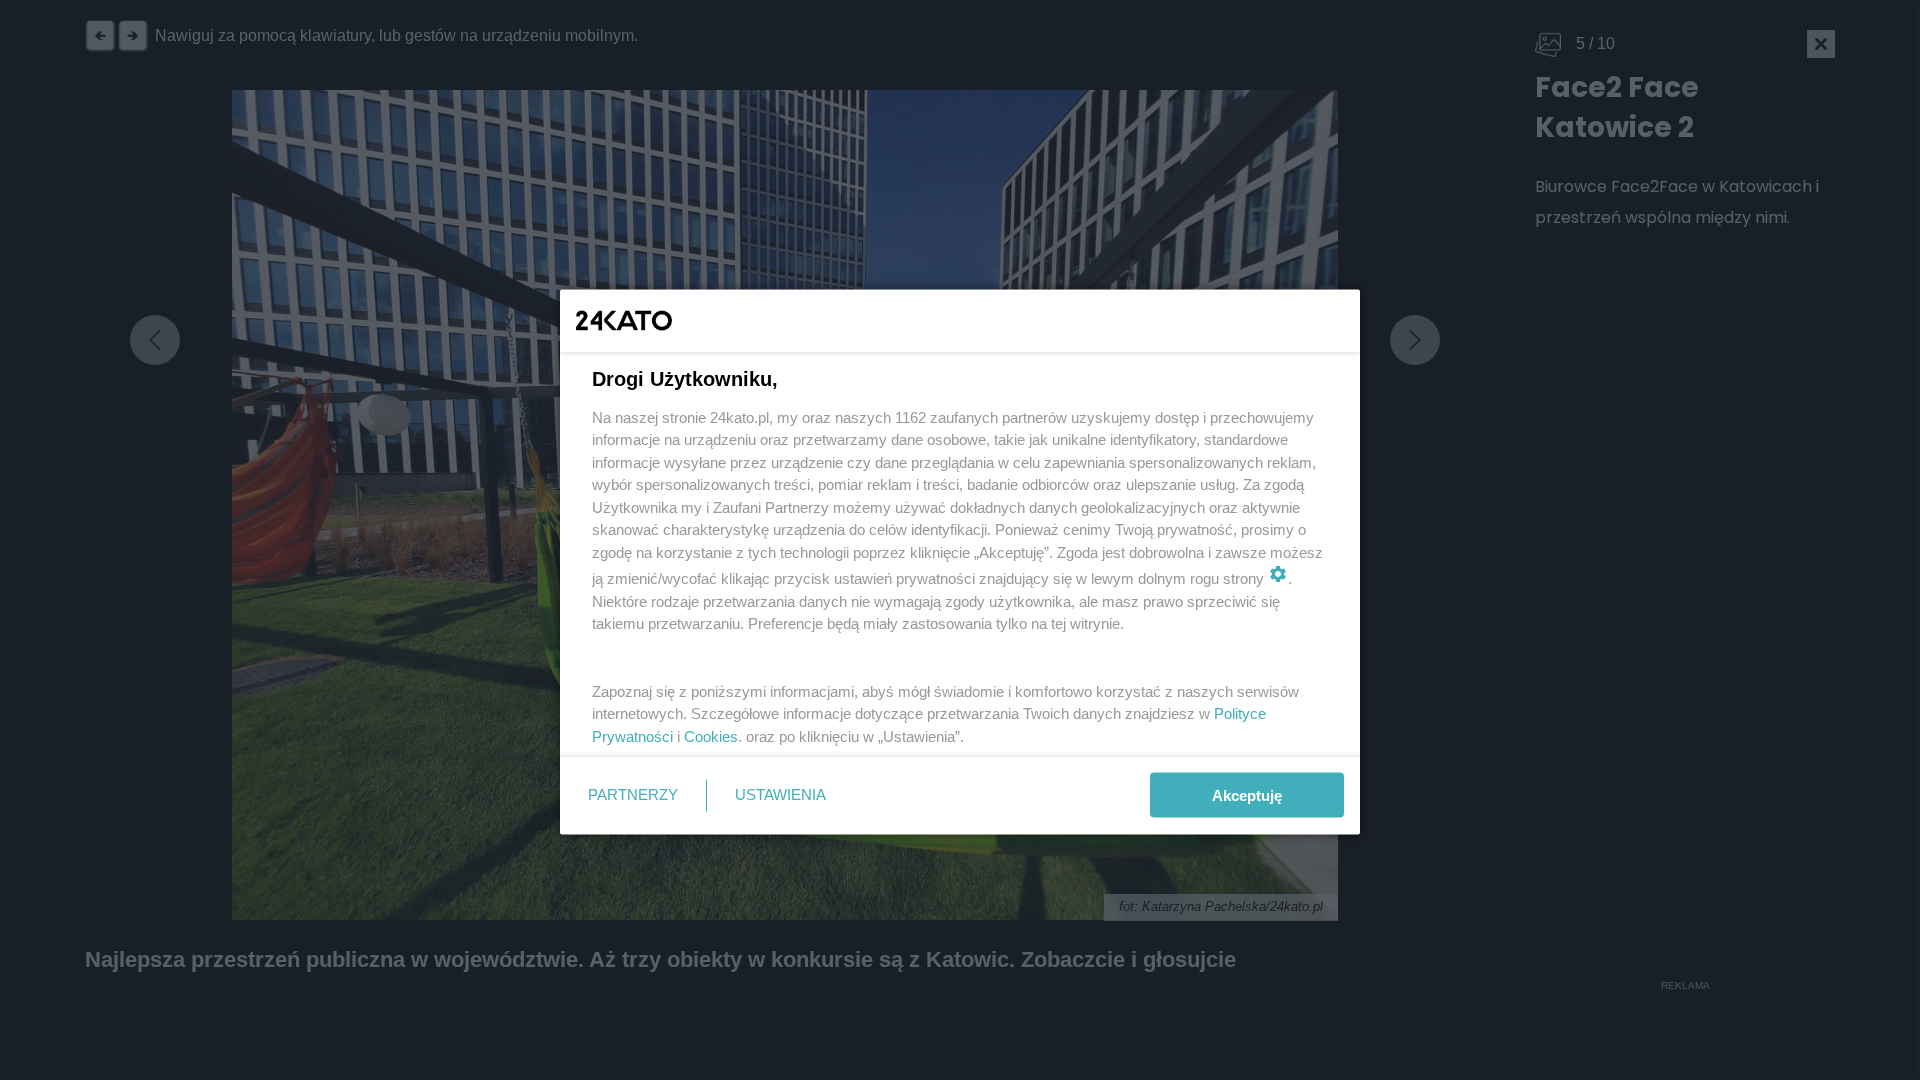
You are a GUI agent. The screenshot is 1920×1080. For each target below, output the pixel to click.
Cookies (711, 735)
